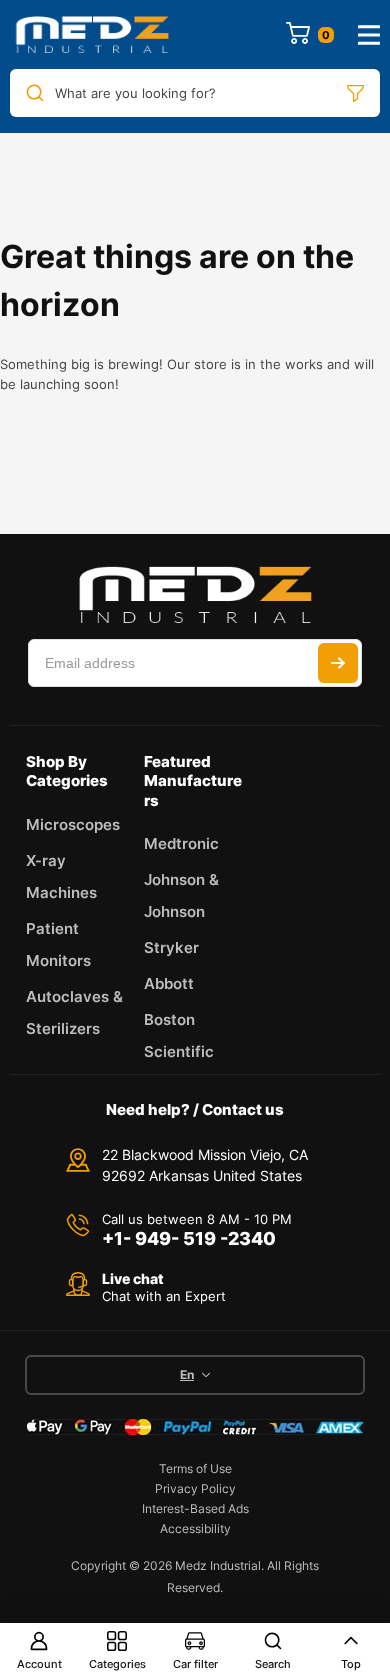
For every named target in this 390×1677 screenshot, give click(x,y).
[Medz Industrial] (92, 34)
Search (273, 1664)
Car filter (195, 1664)
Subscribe (338, 663)
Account (39, 1664)
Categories (117, 1664)
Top (351, 1664)
